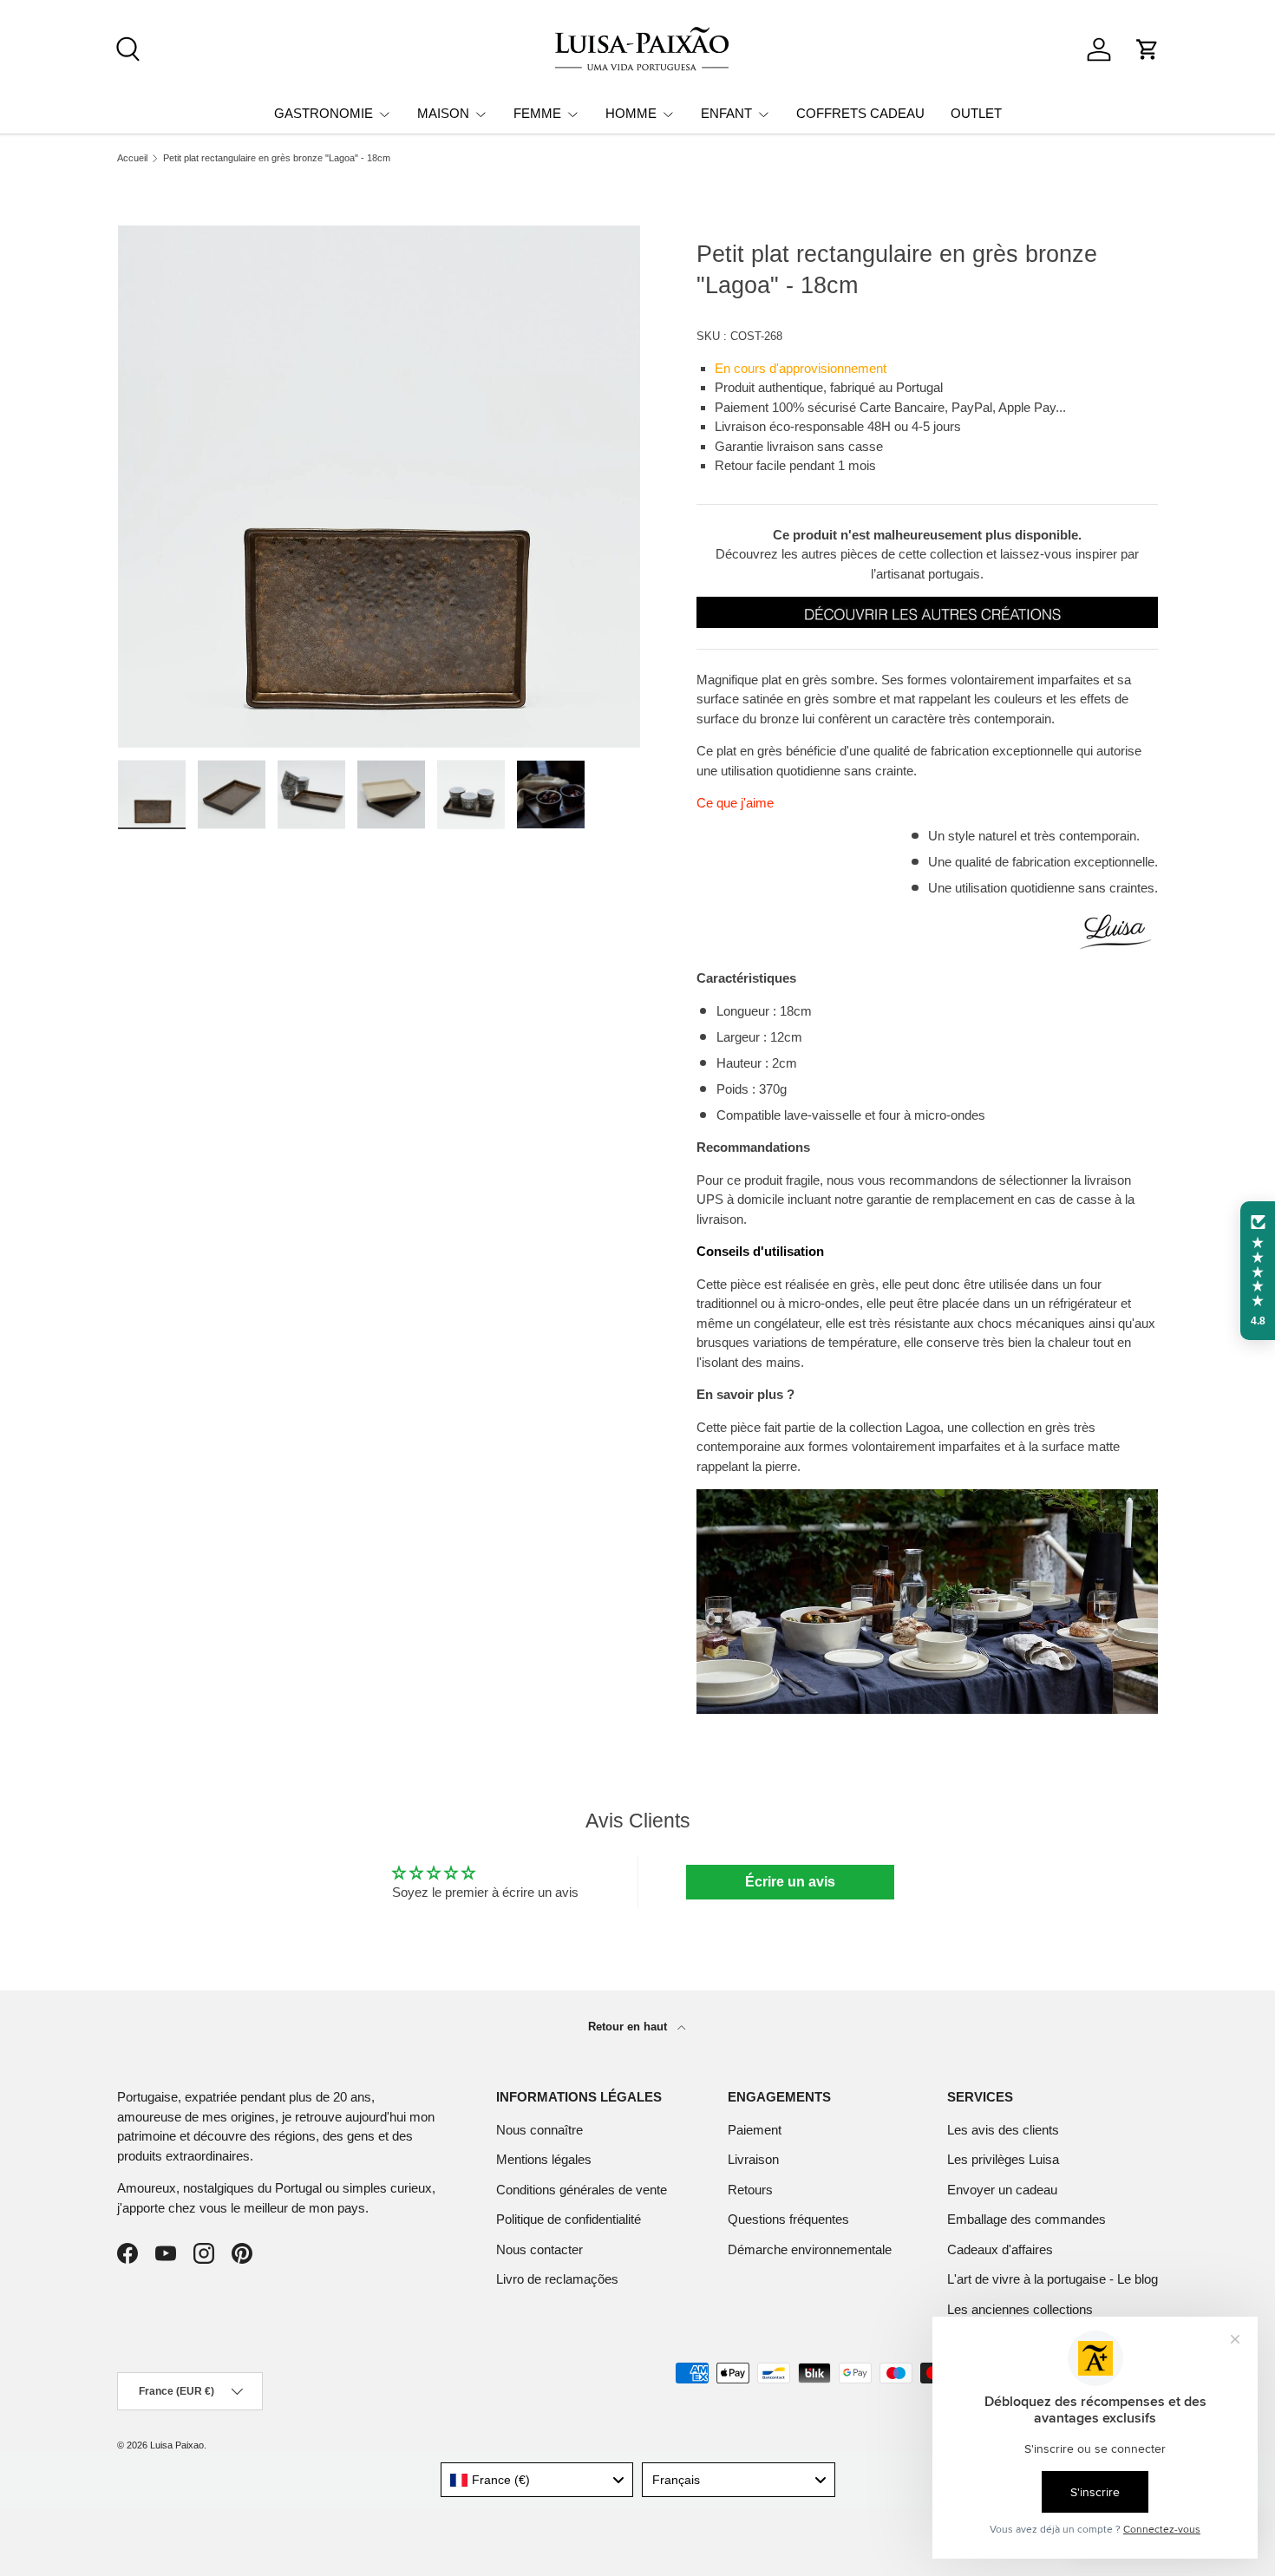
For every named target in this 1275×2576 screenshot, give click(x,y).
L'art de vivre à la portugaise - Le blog (1053, 2279)
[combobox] (537, 2480)
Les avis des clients (1003, 2130)
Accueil (132, 158)
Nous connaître (539, 2130)
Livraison (753, 2159)
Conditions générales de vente (582, 2190)
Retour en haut (629, 2027)
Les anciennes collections (1020, 2309)
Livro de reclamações (557, 2279)
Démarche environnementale (810, 2249)
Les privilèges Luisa (1003, 2159)
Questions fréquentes (788, 2219)
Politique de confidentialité (569, 2219)
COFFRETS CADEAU (860, 113)
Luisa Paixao (177, 2445)
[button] (1147, 49)
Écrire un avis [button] (790, 1882)
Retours (750, 2190)
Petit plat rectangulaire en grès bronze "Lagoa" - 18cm (277, 158)
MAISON (443, 113)
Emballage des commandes (1027, 2219)
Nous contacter (539, 2249)
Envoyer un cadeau (1002, 2190)
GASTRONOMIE (324, 113)
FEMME (537, 113)
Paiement (755, 2130)
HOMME (631, 113)
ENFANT (726, 113)
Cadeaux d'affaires (1000, 2249)
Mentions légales (544, 2159)
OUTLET (976, 113)
